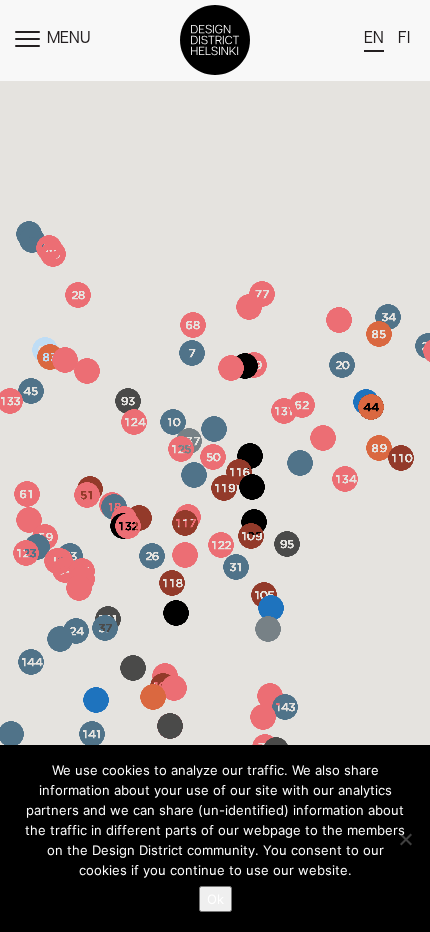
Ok (215, 899)
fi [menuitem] (404, 39)
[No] (405, 839)
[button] (339, 320)
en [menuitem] (374, 39)
